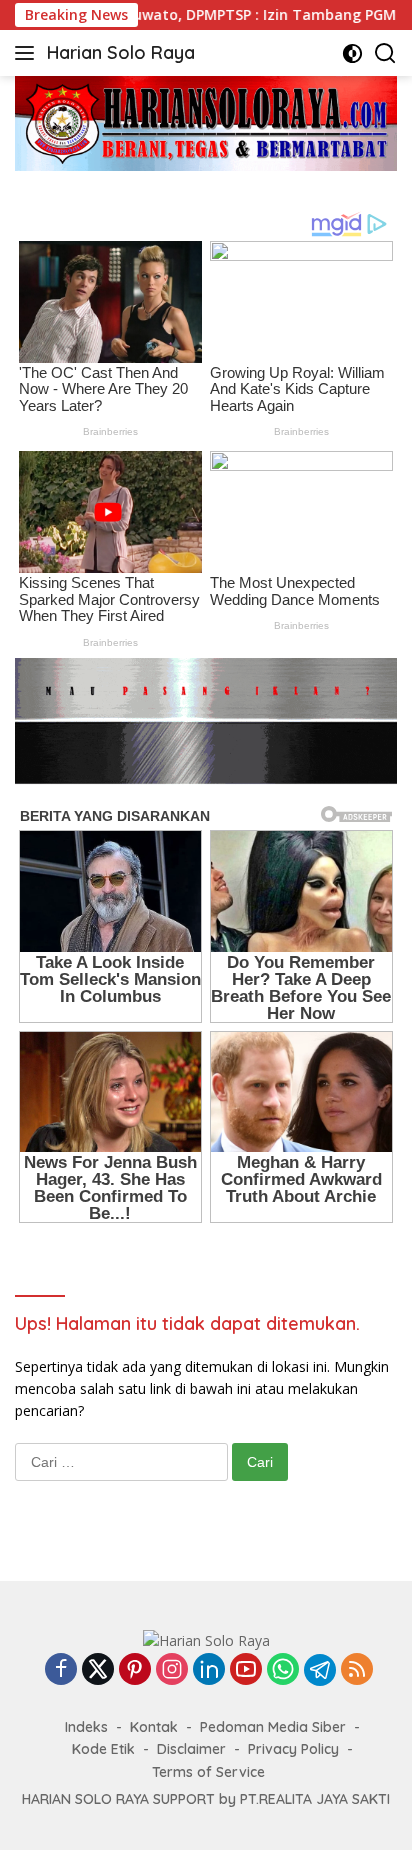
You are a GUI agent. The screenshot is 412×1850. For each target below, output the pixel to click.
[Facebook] (61, 1670)
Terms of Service (208, 1772)
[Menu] (28, 53)
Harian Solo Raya (121, 52)
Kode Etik (103, 1749)
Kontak (154, 1727)
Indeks (86, 1727)
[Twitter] (98, 1670)
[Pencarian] (385, 53)
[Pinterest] (135, 1670)
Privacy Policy (293, 1749)
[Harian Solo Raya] (206, 1639)
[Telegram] (320, 1670)
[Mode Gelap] (352, 53)
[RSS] (357, 1670)
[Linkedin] (209, 1670)
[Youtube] (246, 1670)
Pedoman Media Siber (273, 1727)
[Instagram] (172, 1670)
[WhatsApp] (283, 1670)
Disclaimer (191, 1749)
